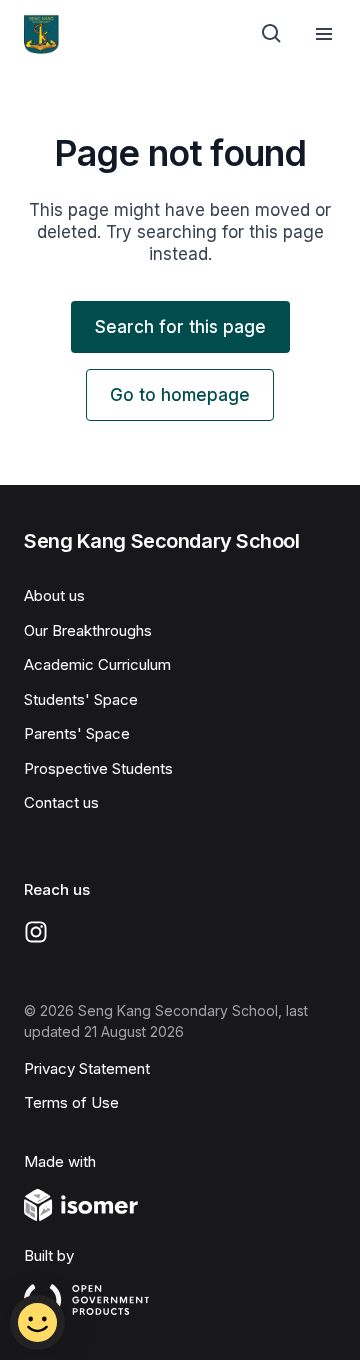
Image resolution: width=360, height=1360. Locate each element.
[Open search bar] (272, 34)
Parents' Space (77, 733)
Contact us (61, 802)
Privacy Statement (87, 1068)
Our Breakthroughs (88, 630)
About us (54, 595)
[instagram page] (36, 932)
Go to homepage (180, 395)
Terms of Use (71, 1102)
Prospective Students (98, 768)
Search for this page (180, 327)
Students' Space (81, 699)
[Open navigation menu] (324, 34)
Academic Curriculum (97, 664)
